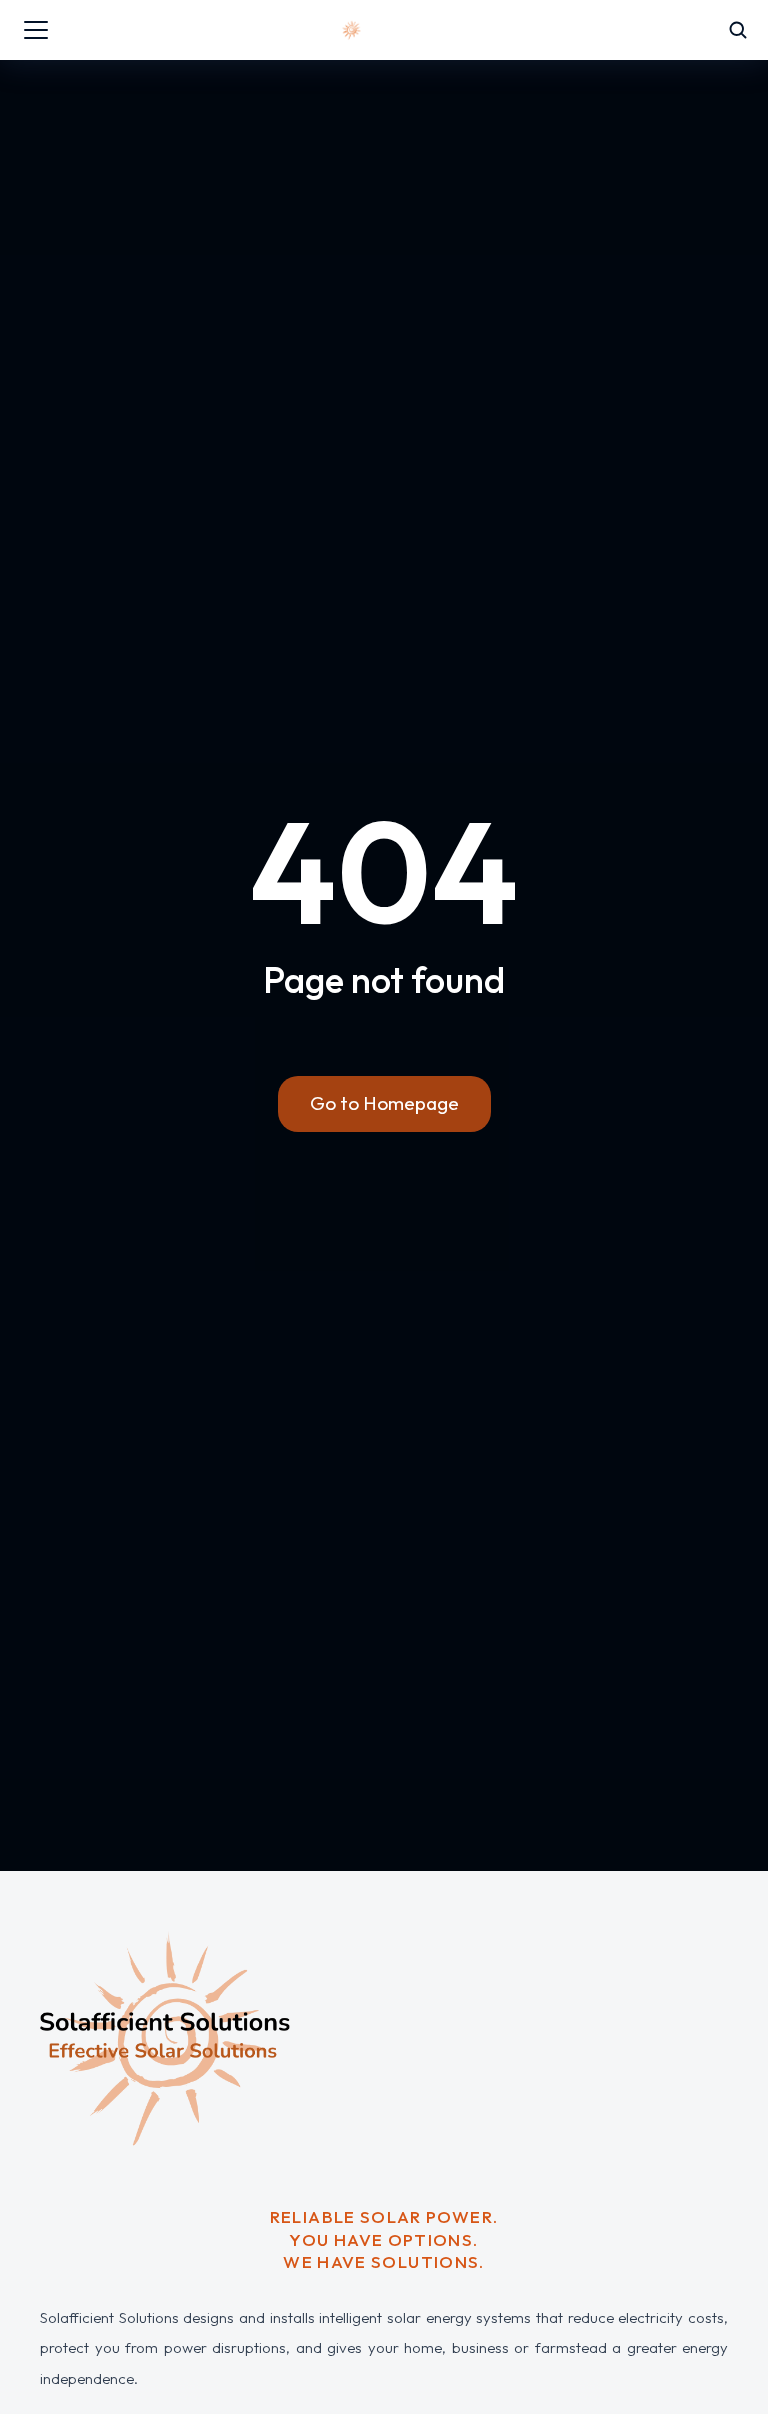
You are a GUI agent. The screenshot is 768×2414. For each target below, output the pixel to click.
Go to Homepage (384, 1103)
